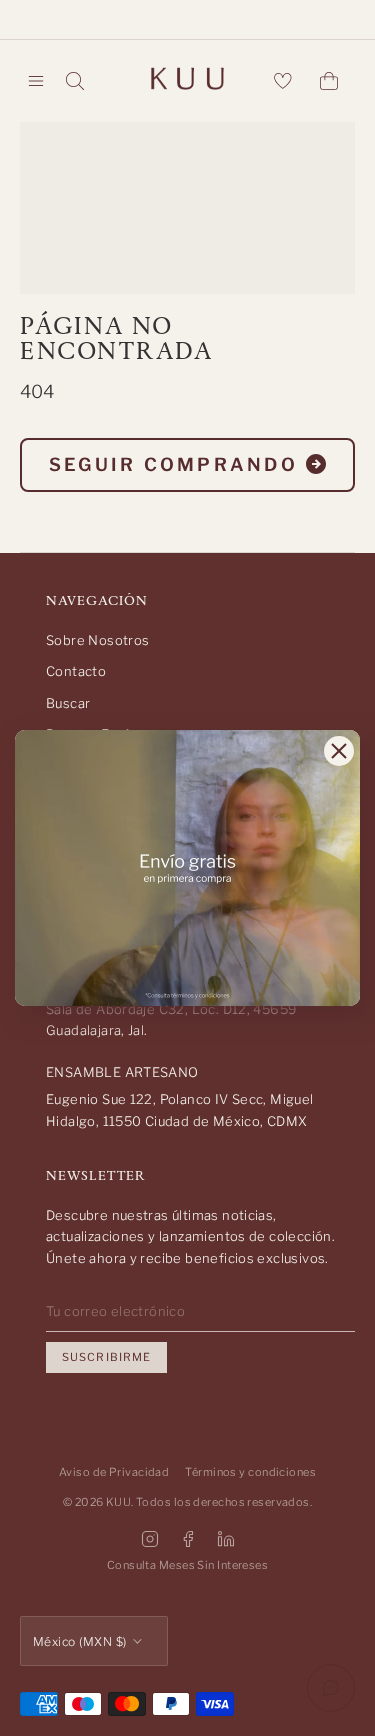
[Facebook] (188, 1539)
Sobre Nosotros (97, 640)
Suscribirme (106, 1357)
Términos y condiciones (250, 1472)
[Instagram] (150, 1539)
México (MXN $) (80, 1641)
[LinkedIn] (226, 1539)
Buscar (68, 703)
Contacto (76, 671)
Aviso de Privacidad (114, 1472)
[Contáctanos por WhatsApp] (331, 1688)
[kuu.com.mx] (188, 81)
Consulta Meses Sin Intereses (187, 1565)
